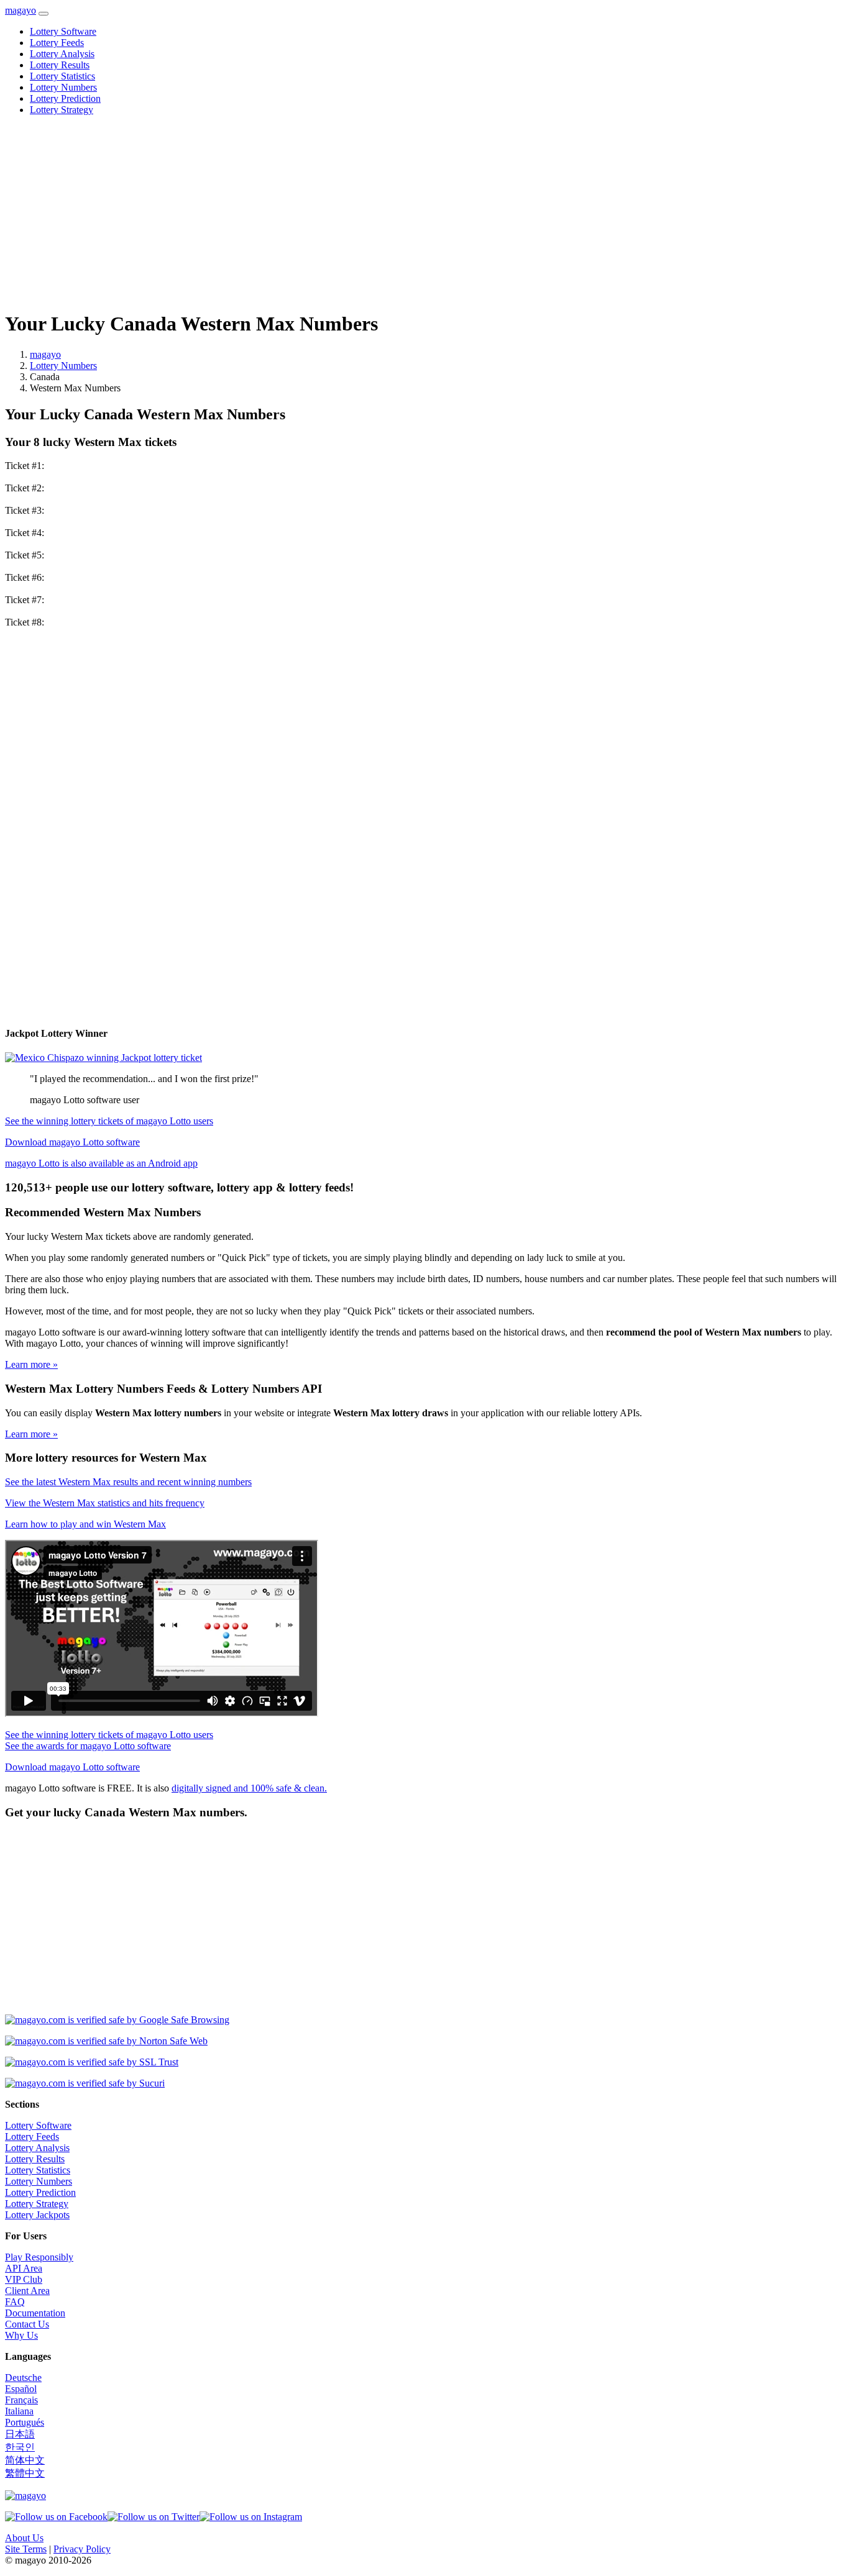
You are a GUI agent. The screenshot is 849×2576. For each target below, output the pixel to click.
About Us (24, 2538)
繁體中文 (25, 2473)
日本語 (20, 2434)
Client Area (27, 2291)
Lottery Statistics (62, 76)
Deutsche (23, 2378)
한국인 (20, 2447)
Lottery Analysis (62, 54)
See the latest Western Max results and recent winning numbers (128, 1482)
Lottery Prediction (65, 98)
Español (21, 2389)
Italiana (19, 2411)
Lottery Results (60, 65)
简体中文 (25, 2460)
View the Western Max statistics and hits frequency (105, 1503)
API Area (24, 2268)
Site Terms (26, 2549)
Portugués (25, 2422)
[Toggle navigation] (44, 14)
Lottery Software (63, 31)
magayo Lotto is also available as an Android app (101, 1163)
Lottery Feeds (57, 43)
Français (21, 2400)
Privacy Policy (82, 2549)
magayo (21, 10)
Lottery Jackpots (37, 2215)
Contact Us (27, 2324)
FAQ (15, 2302)
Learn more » (31, 1364)
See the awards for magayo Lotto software (88, 1746)
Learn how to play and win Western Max (85, 1524)
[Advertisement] (378, 212)
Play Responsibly (39, 2257)
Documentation (35, 2313)
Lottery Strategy (62, 110)
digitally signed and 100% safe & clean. (249, 1788)
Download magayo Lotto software (72, 1142)
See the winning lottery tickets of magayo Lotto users (109, 1121)
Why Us (21, 2335)
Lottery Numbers (63, 87)
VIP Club (24, 2279)
